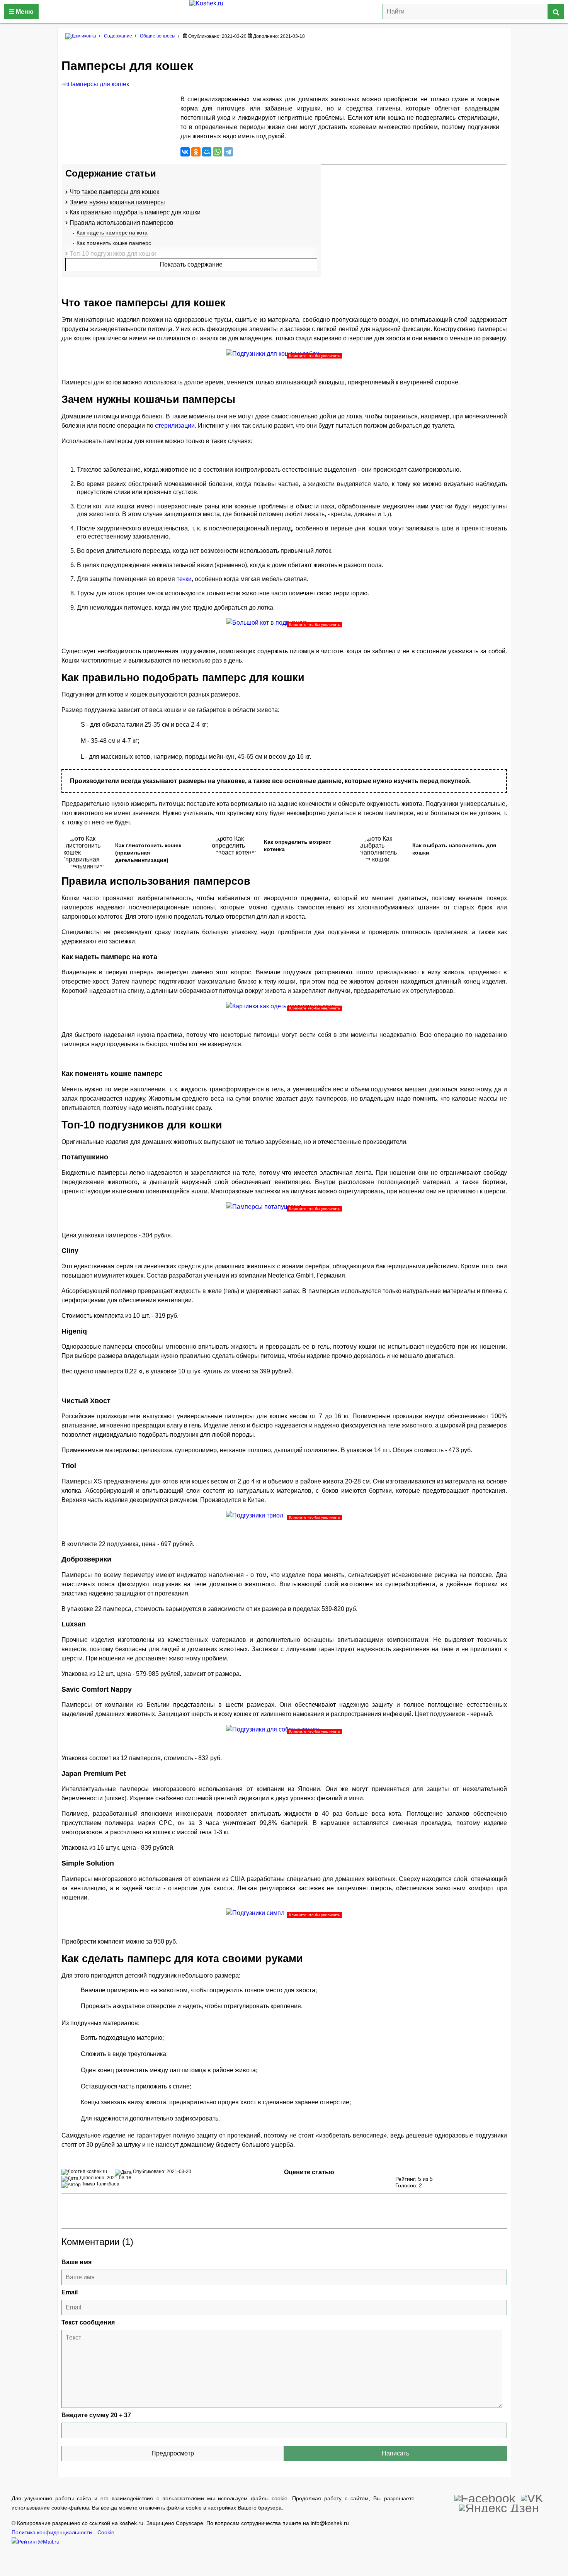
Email (70, 2292)
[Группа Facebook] (485, 2498)
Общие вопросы (158, 36)
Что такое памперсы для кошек (114, 192)
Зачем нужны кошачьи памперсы (117, 202)
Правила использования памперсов (122, 223)
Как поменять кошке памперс (114, 243)
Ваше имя (77, 2262)
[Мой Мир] (207, 152)
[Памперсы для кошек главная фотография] (117, 84)
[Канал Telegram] (499, 2507)
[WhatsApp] (218, 152)
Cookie (106, 2533)
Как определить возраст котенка (298, 846)
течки (184, 579)
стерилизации (175, 426)
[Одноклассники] (196, 152)
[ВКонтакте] (185, 152)
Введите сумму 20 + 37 (96, 2415)
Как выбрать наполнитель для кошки (454, 849)
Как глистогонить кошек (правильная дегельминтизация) (148, 853)
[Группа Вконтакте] (532, 2498)
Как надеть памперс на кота (112, 233)
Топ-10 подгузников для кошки (113, 254)
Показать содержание (191, 264)
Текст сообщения (88, 2322)
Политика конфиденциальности (52, 2533)
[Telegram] (228, 152)
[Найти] (556, 12)
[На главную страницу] (284, 12)
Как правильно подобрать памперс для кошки (135, 212)
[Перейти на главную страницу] (81, 36)
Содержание (118, 36)
